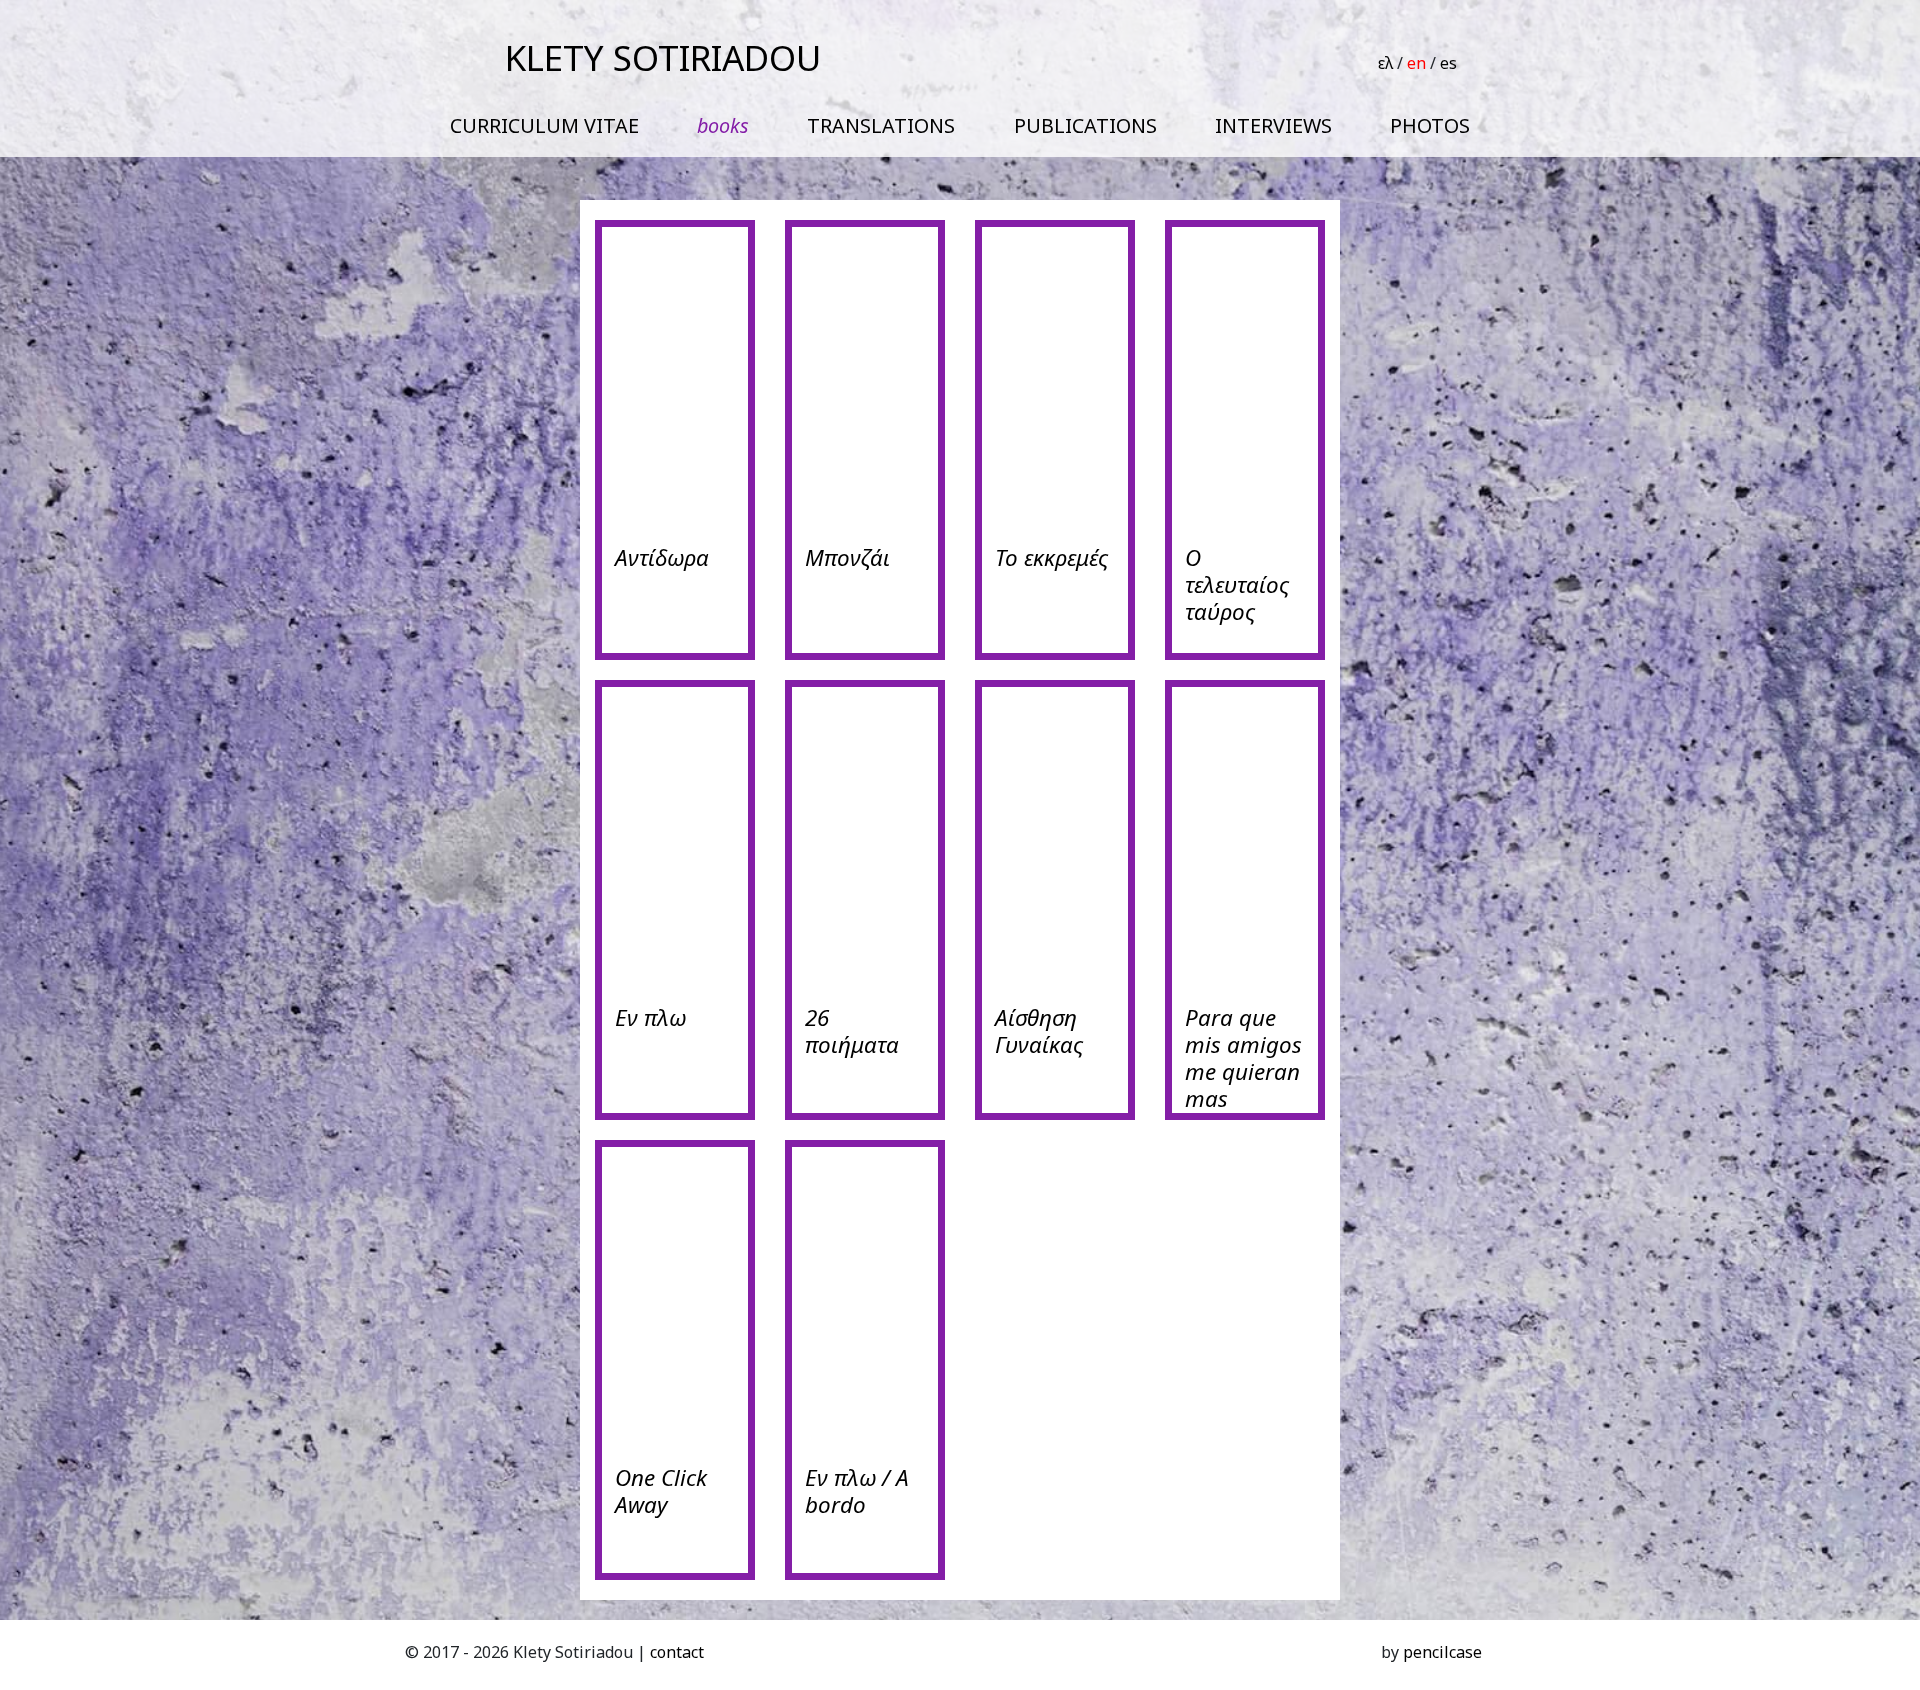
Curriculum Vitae (544, 125)
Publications (1085, 125)
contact (677, 1652)
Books (723, 125)
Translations (881, 125)
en (1416, 63)
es (1448, 63)
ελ (1385, 63)
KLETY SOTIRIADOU (663, 57)
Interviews (1273, 125)
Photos (1430, 125)
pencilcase (1442, 1652)
